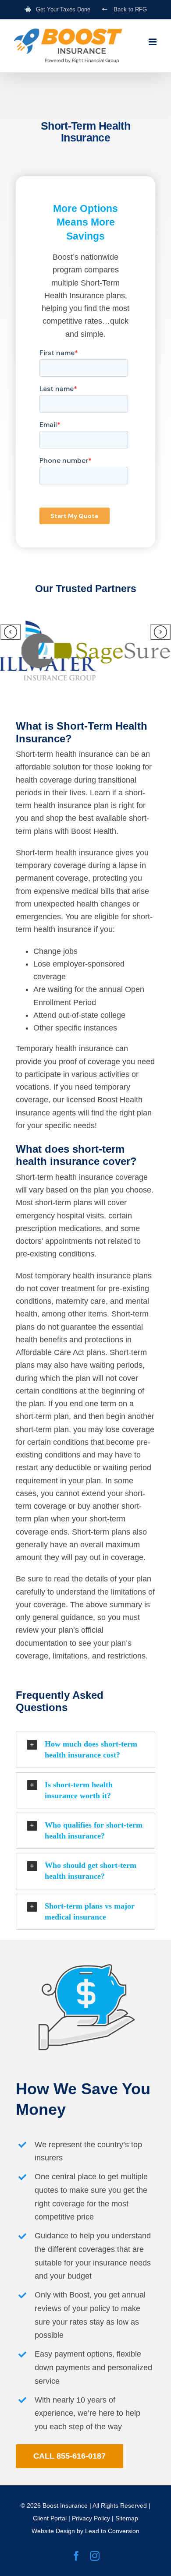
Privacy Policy (91, 2518)
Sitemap (127, 2518)
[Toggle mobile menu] (153, 42)
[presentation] (11, 632)
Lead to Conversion (112, 2531)
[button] (85, 1750)
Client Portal (50, 2518)
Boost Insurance (65, 2505)
